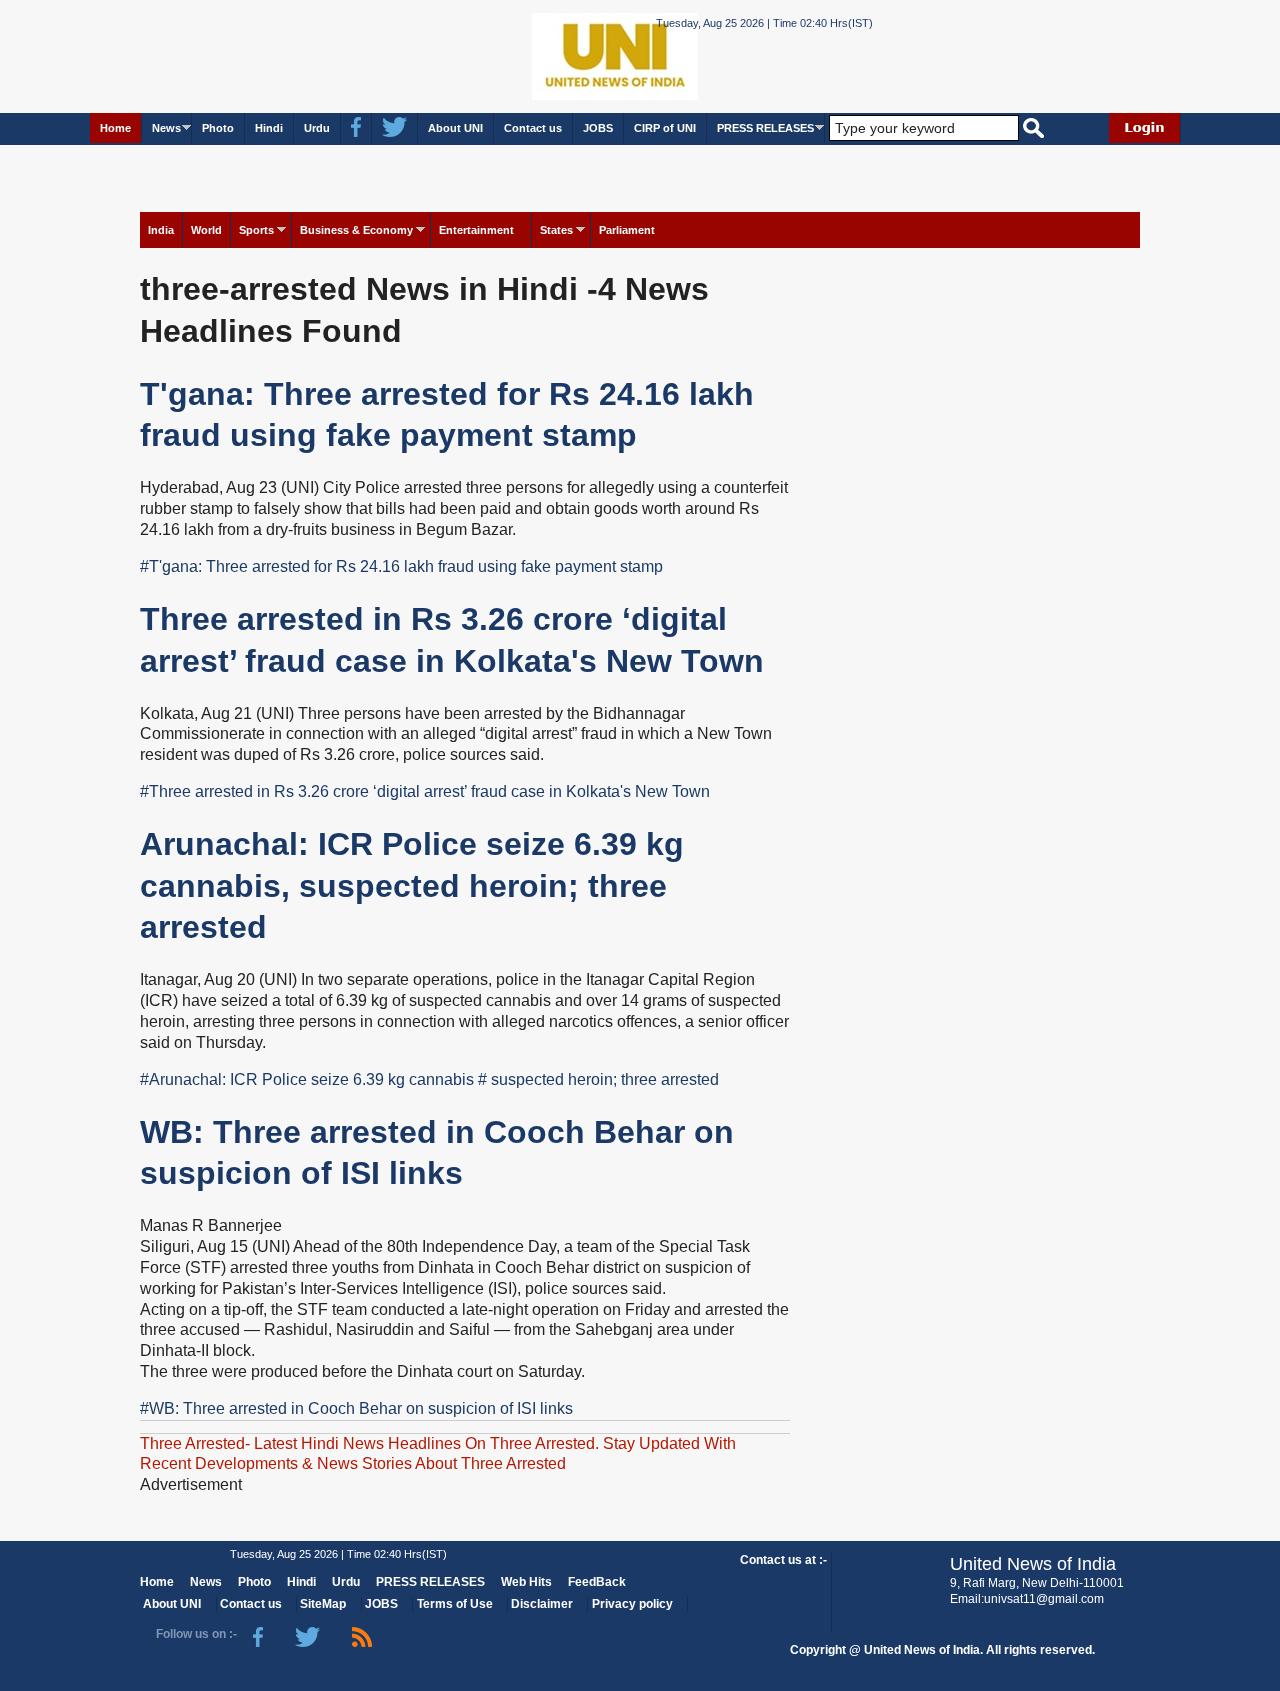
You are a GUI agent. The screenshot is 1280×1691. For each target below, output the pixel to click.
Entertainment (476, 230)
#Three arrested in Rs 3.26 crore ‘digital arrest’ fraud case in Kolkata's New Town (425, 791)
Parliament (627, 230)
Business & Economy (356, 230)
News (166, 128)
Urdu (317, 128)
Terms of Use (455, 1604)
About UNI (455, 128)
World (206, 230)
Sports (256, 230)
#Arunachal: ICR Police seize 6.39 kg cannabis (307, 1079)
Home (115, 128)
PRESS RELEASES (765, 128)
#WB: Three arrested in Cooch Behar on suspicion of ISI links (356, 1408)
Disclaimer (542, 1604)
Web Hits (526, 1582)
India (161, 230)
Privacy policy (632, 1604)
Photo (218, 128)
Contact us (533, 128)
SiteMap (323, 1604)
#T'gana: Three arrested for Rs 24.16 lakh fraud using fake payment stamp (401, 566)
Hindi (269, 128)
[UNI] (560, 55)
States (556, 230)
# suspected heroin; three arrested (598, 1079)
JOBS (598, 128)
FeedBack (597, 1582)
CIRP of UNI (665, 128)
